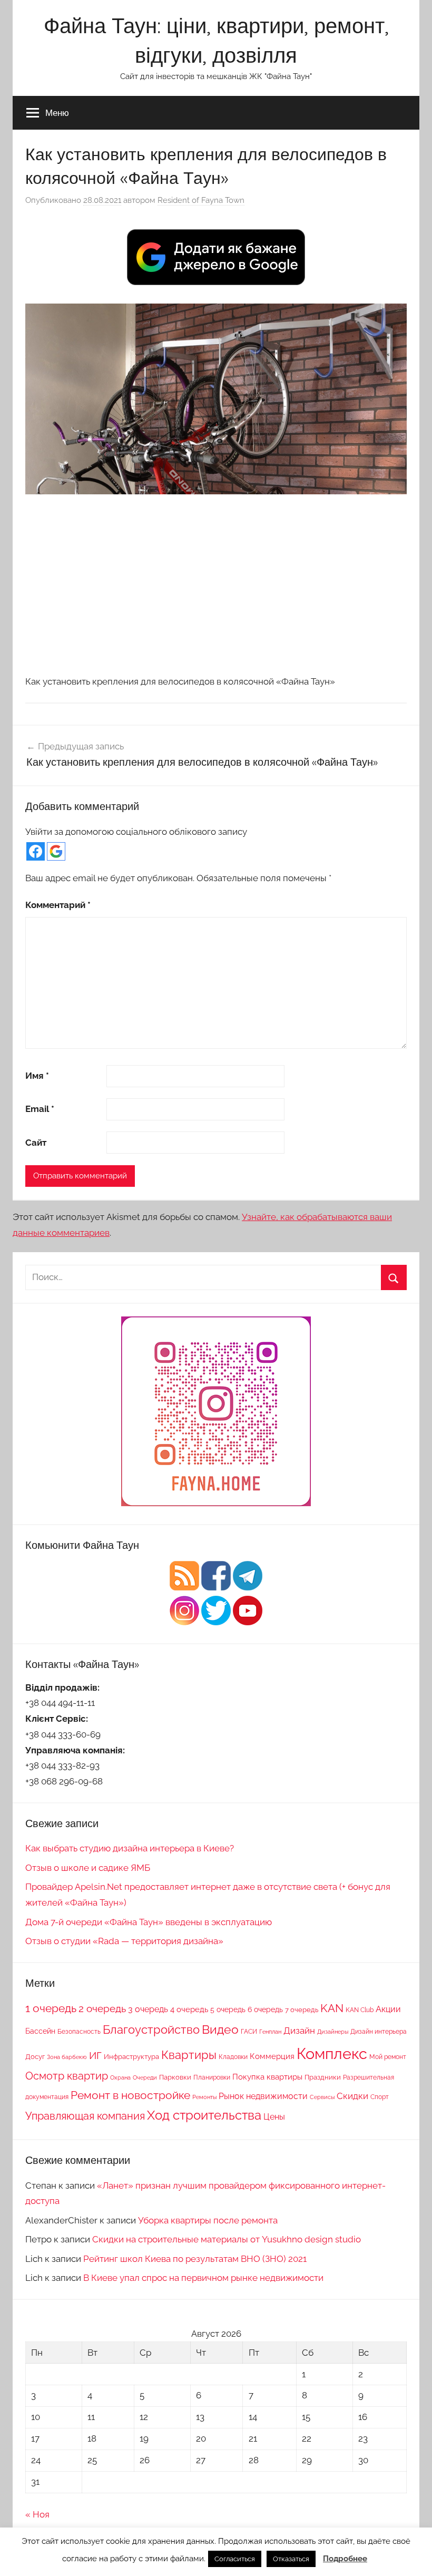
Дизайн (299, 2031)
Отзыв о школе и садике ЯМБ (88, 1868)
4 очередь (189, 2009)
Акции (388, 2009)
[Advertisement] (216, 584)
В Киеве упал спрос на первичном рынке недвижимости (203, 2278)
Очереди (145, 2077)
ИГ (95, 2055)
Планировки (212, 2077)
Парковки (175, 2077)
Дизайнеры (333, 2032)
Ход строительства (204, 2115)
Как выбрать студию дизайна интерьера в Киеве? (130, 1848)
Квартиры (189, 2055)
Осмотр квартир (67, 2076)
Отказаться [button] (291, 2559)
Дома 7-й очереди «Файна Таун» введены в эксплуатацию (149, 1922)
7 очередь (302, 2009)
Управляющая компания (85, 2116)
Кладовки (233, 2057)
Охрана (120, 2077)
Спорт (380, 2097)
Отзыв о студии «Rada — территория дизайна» (124, 1941)
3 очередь (148, 2009)
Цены (274, 2117)
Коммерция (272, 2056)
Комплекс (332, 2053)
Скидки (352, 2096)
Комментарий (58, 905)
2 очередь (102, 2009)
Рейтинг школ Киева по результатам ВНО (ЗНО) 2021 (195, 2259)
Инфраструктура (131, 2056)
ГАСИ (249, 2031)
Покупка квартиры (267, 2077)
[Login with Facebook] (36, 851)
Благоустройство (151, 2029)
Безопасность (79, 2032)
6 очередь (265, 2009)
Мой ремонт (388, 2057)
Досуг (35, 2056)
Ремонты (204, 2097)
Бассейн (40, 2031)
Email (40, 1109)
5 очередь (228, 2009)
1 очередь (51, 2008)
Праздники (323, 2077)
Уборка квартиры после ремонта (208, 2220)
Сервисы (322, 2097)
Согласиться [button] (235, 2559)
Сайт (36, 1143)
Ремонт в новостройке (130, 2095)
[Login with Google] (56, 851)
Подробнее (345, 2559)
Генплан (270, 2032)
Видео (220, 2029)
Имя (37, 1076)
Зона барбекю (67, 2057)
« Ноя (37, 2514)
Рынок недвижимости (263, 2096)
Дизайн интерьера (379, 2032)
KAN (332, 2008)
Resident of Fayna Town (201, 200)
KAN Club (360, 2010)
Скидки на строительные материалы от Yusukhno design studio (227, 2239)
